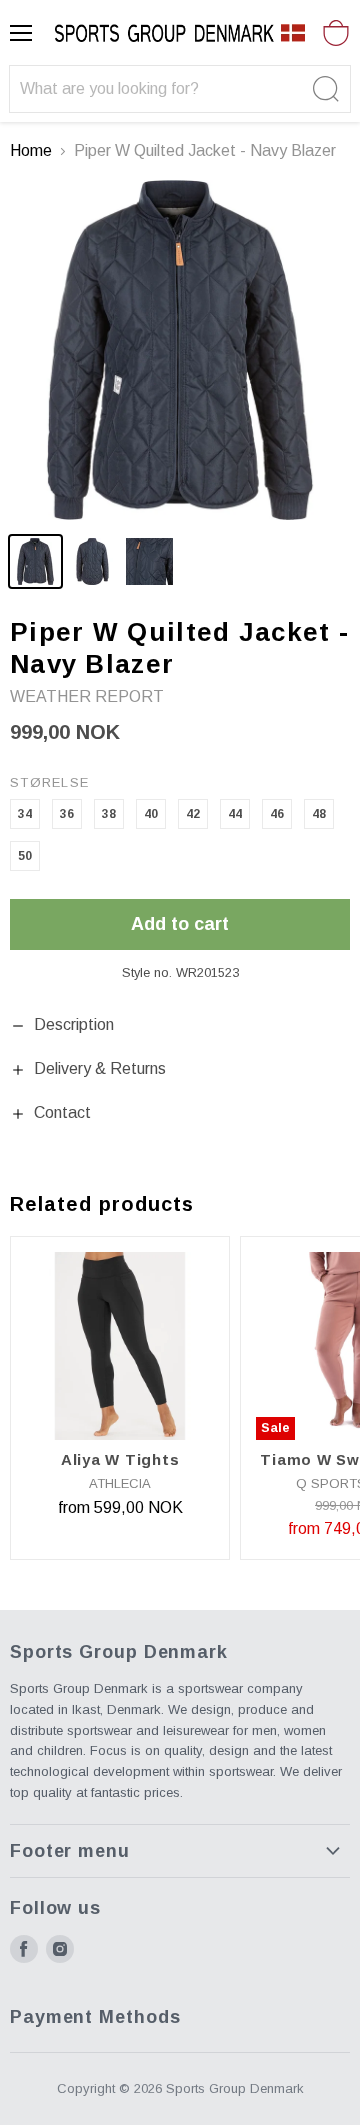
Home (31, 150)
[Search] (323, 89)
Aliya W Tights (120, 1459)
